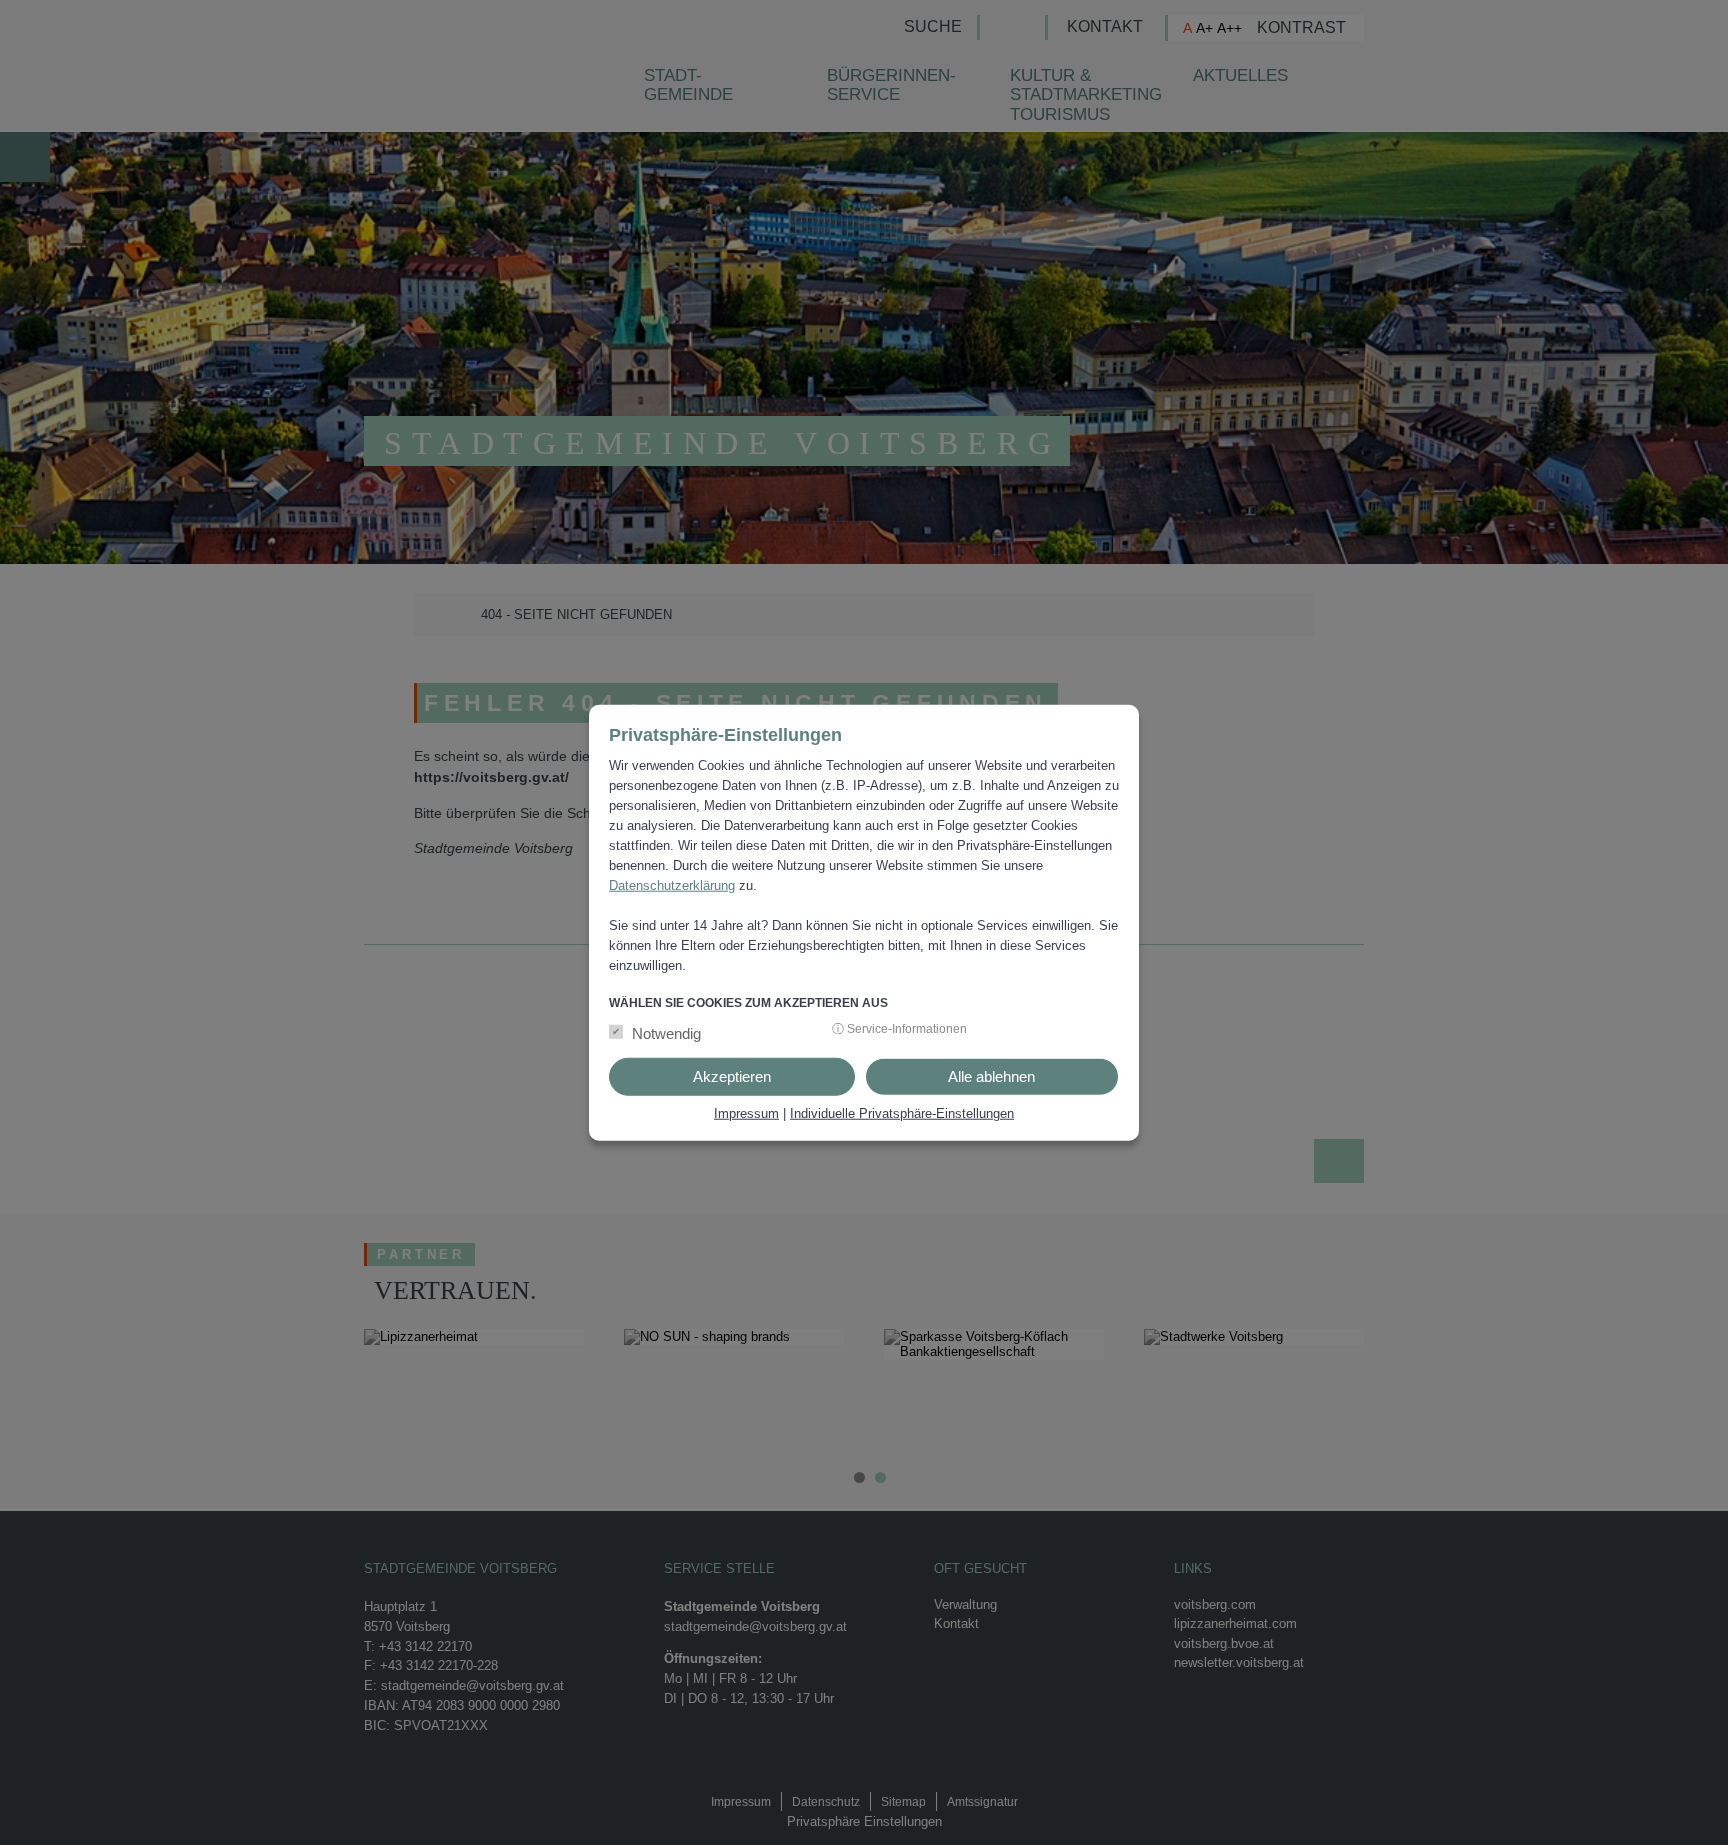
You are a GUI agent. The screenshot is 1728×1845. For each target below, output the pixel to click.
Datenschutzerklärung (672, 885)
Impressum (746, 1112)
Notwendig (666, 1032)
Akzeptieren (732, 1075)
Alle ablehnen (991, 1075)
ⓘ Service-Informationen (899, 1028)
